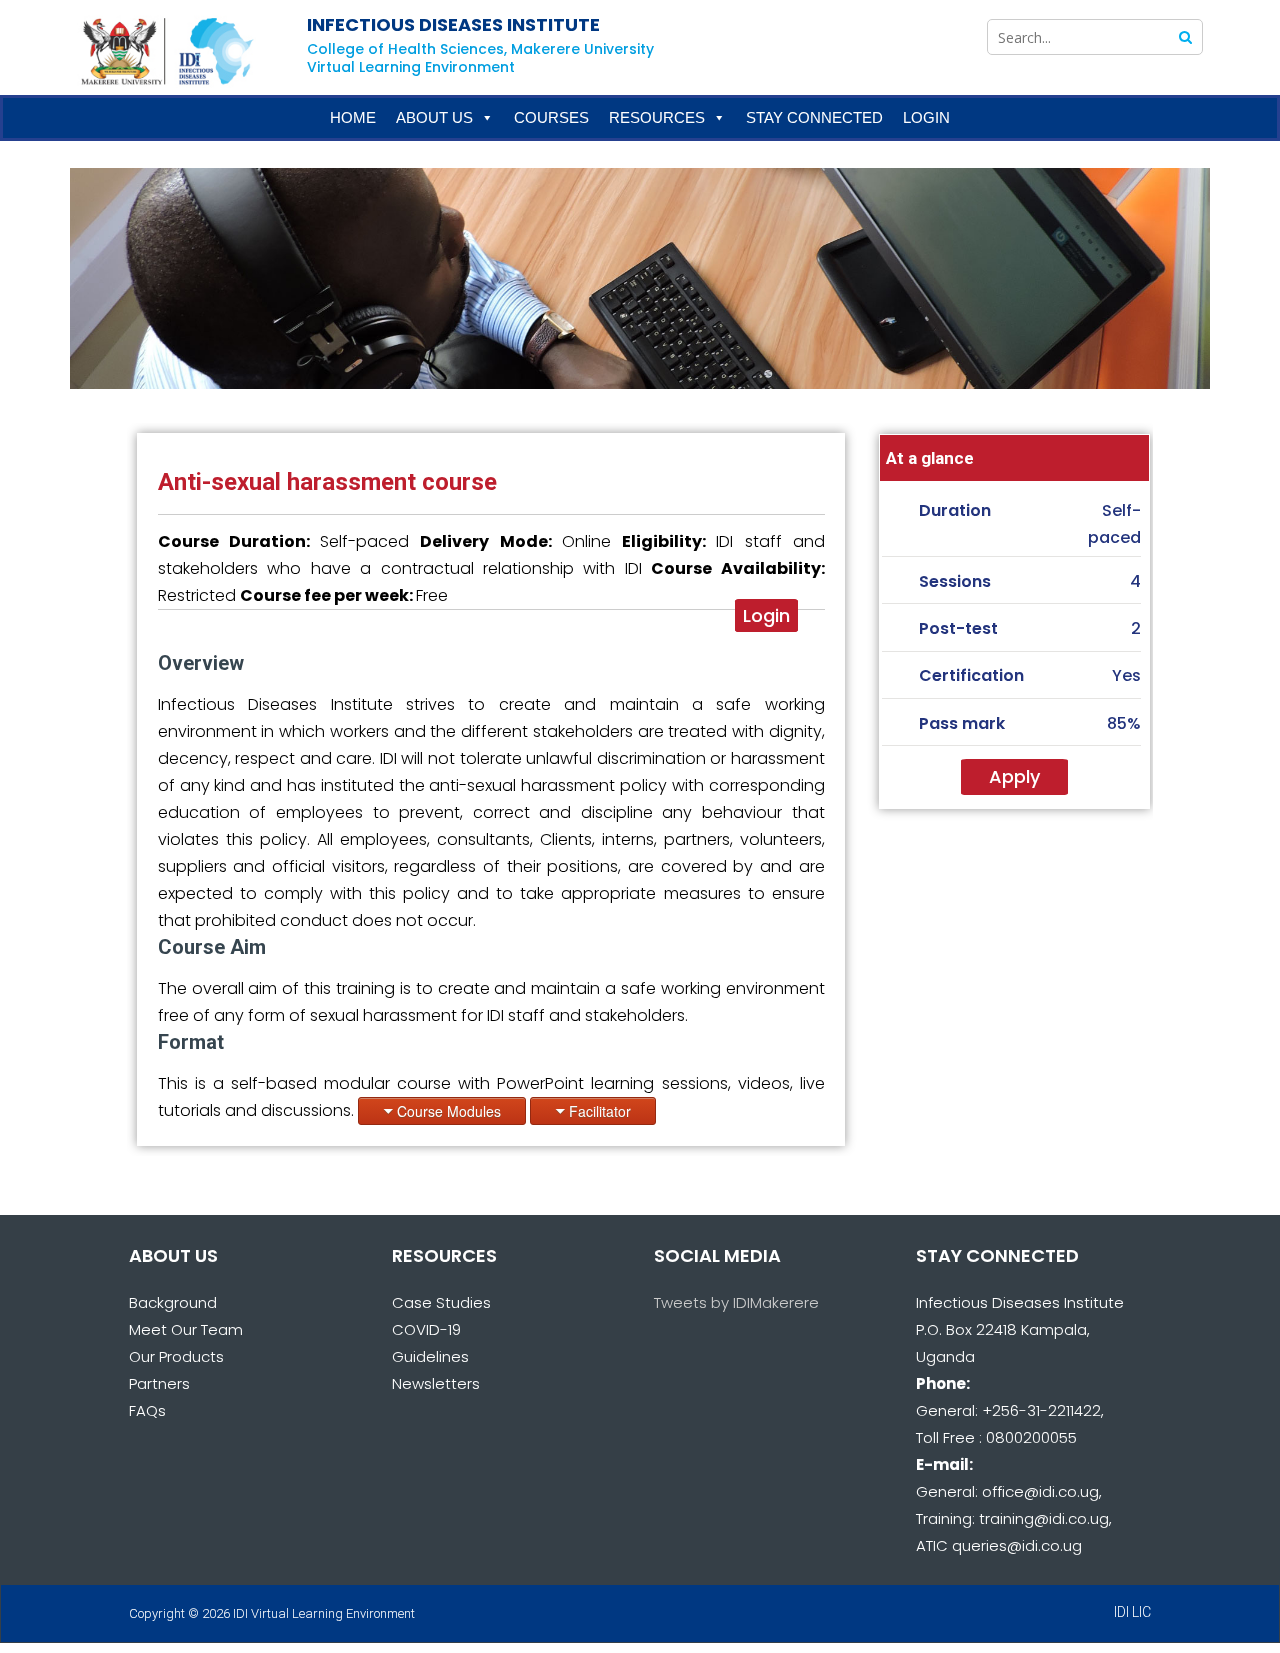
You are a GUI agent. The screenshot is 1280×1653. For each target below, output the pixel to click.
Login (766, 615)
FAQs (147, 1410)
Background (173, 1302)
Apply (1014, 776)
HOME (353, 117)
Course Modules (449, 1111)
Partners (159, 1383)
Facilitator (600, 1111)
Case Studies (441, 1302)
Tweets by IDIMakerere (736, 1302)
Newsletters (436, 1383)
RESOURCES (657, 117)
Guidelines (430, 1356)
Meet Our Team (186, 1329)
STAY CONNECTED (814, 117)
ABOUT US (434, 117)
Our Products (176, 1356)
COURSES (551, 117)
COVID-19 (426, 1329)
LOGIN (926, 117)
